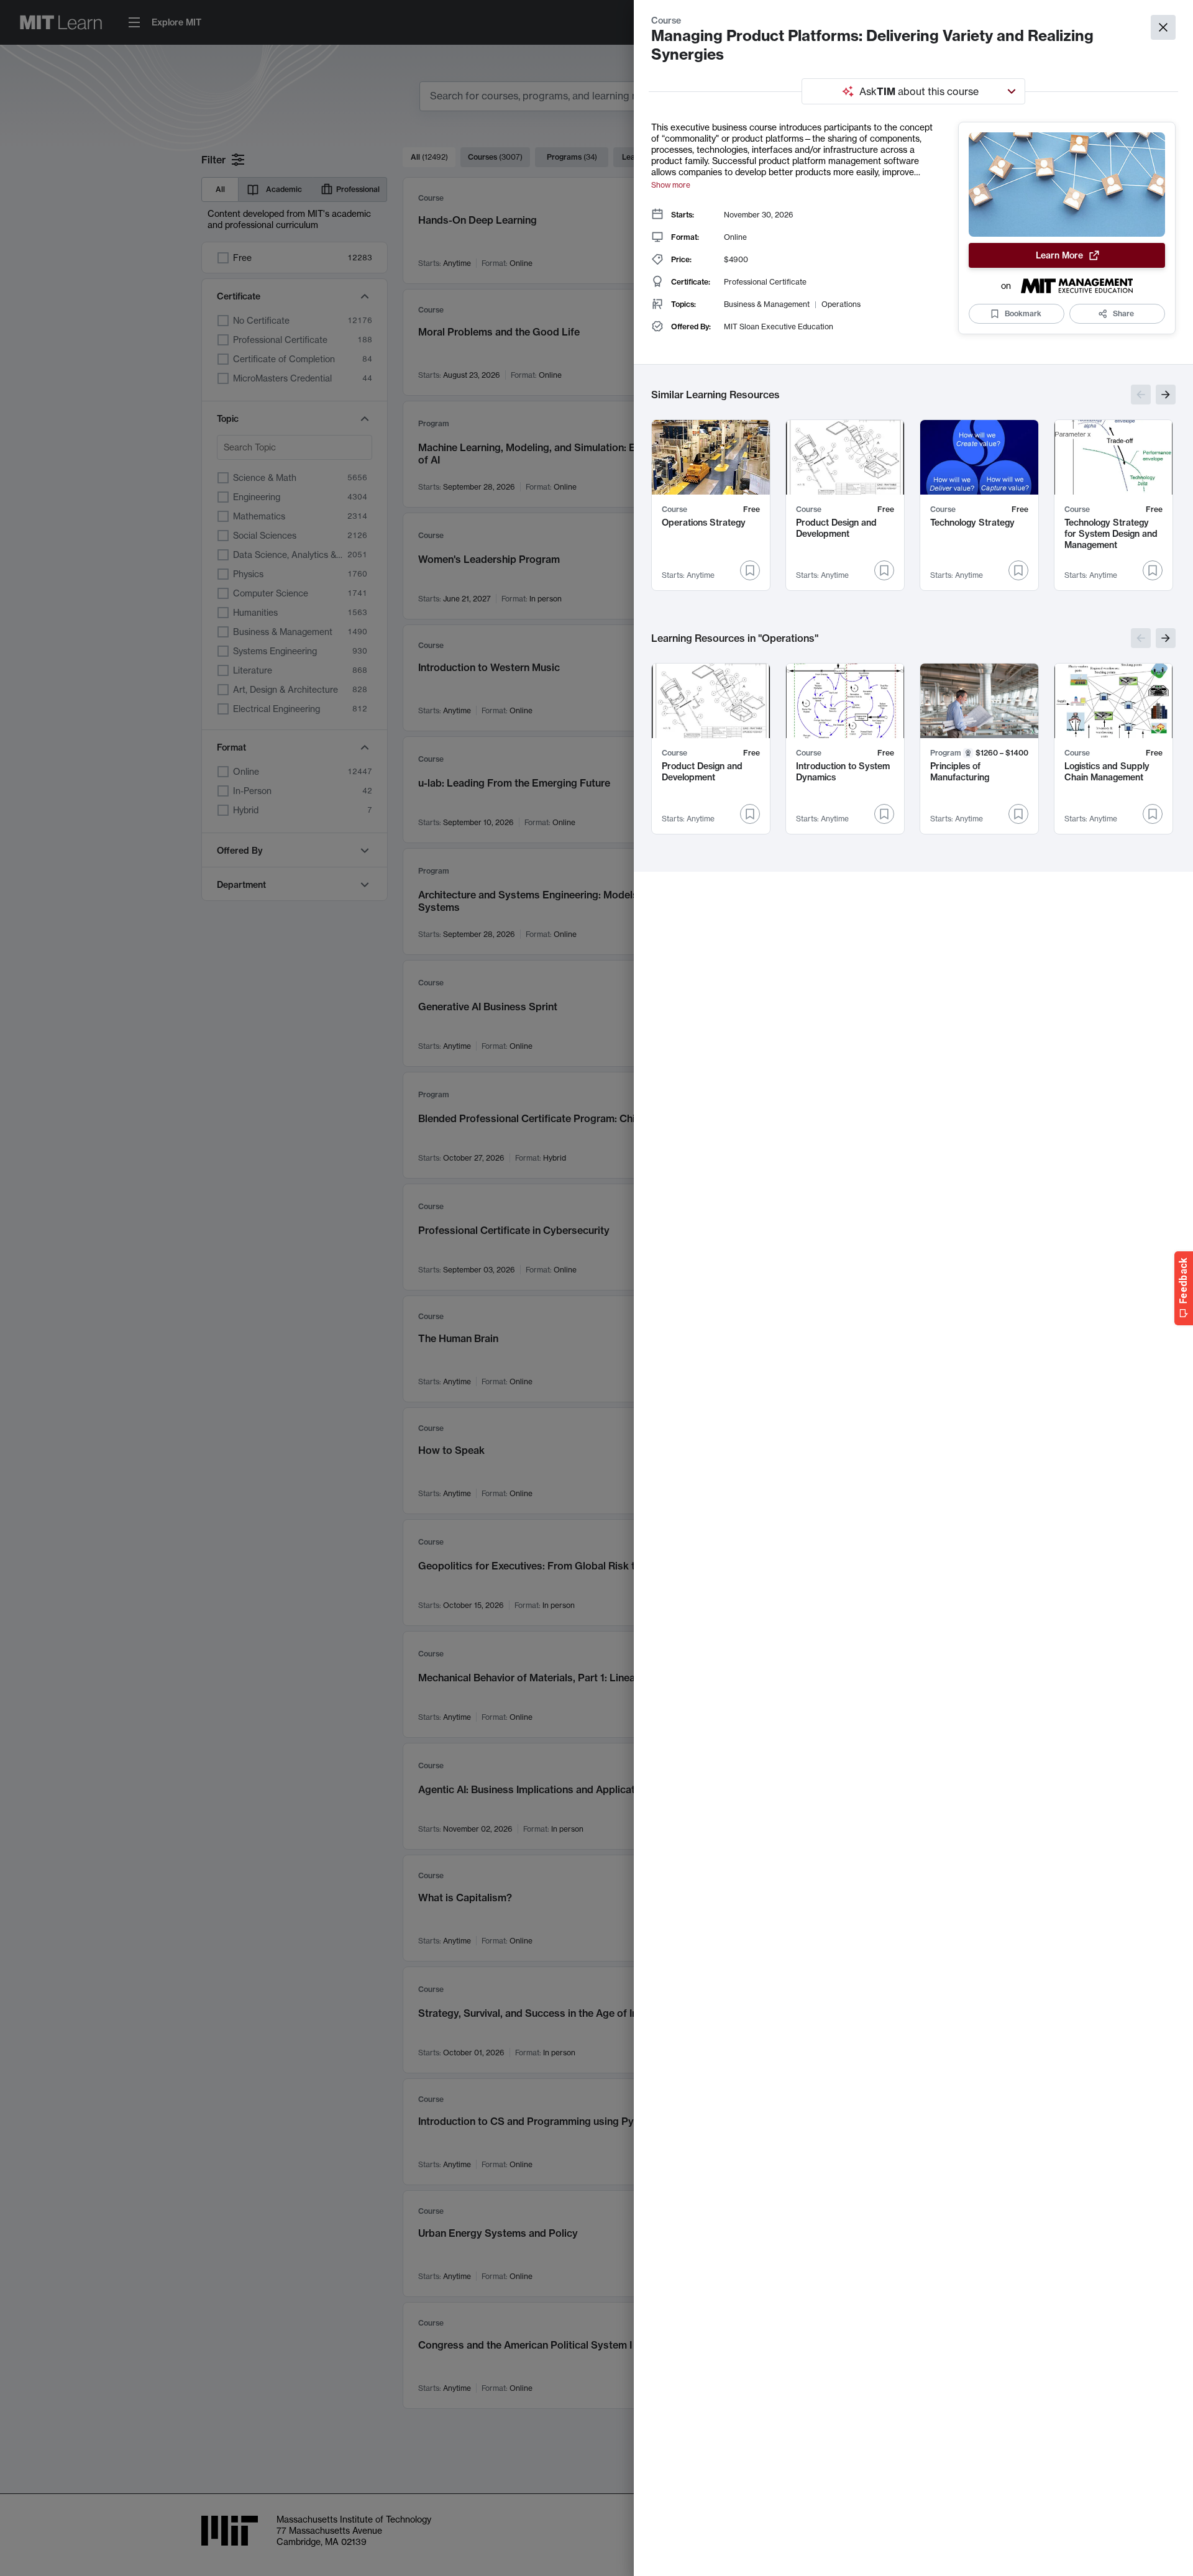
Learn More (1059, 255)
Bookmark (1023, 313)
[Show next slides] (1166, 395)
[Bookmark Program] (1018, 814)
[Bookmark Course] (750, 570)
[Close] (1163, 27)
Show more (671, 185)
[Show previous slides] (1141, 395)
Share (1123, 313)
